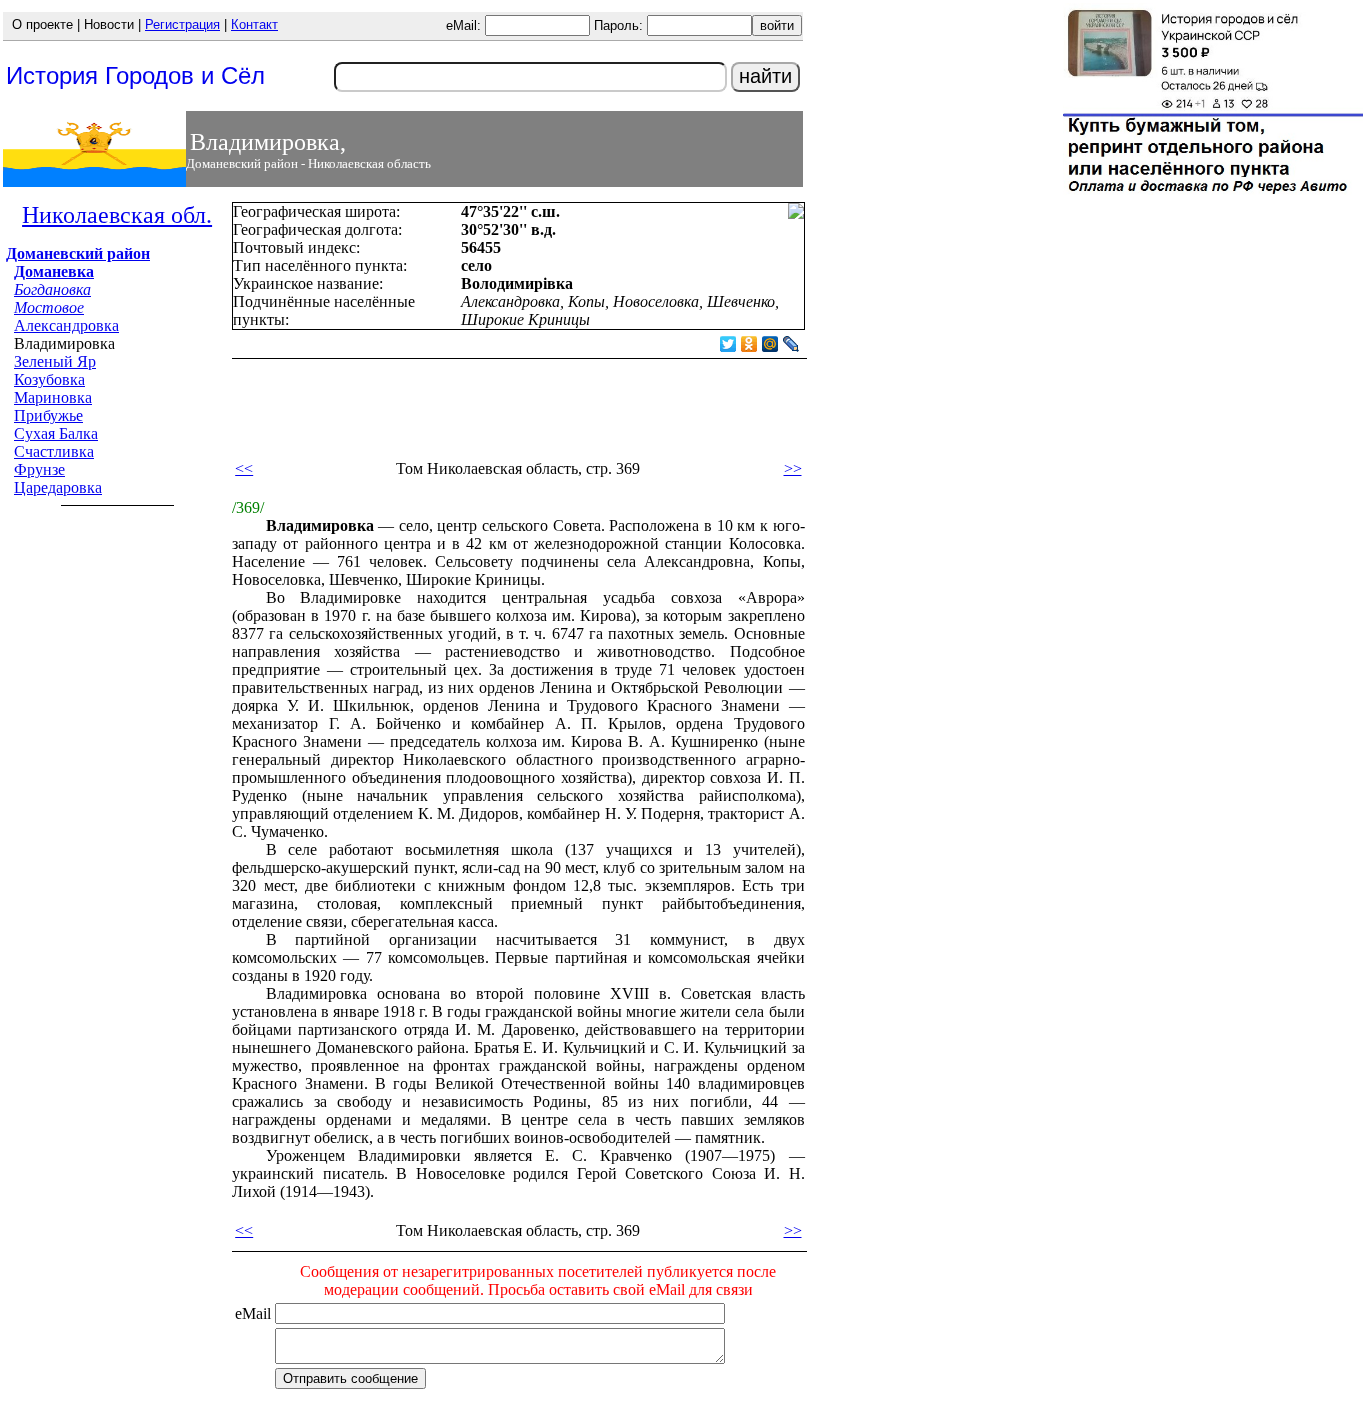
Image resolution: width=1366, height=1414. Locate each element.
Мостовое (49, 307)
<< (244, 468)
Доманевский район (78, 253)
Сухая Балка (56, 433)
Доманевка (54, 271)
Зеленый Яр (55, 361)
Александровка (66, 325)
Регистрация (182, 24)
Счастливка (54, 451)
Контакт (254, 24)
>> (793, 468)
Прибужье (48, 415)
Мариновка (53, 397)
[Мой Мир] (770, 344)
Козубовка (49, 379)
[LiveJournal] (791, 344)
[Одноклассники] (749, 344)
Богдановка (52, 289)
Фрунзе (39, 469)
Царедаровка (58, 487)
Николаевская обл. (117, 215)
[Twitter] (728, 344)
